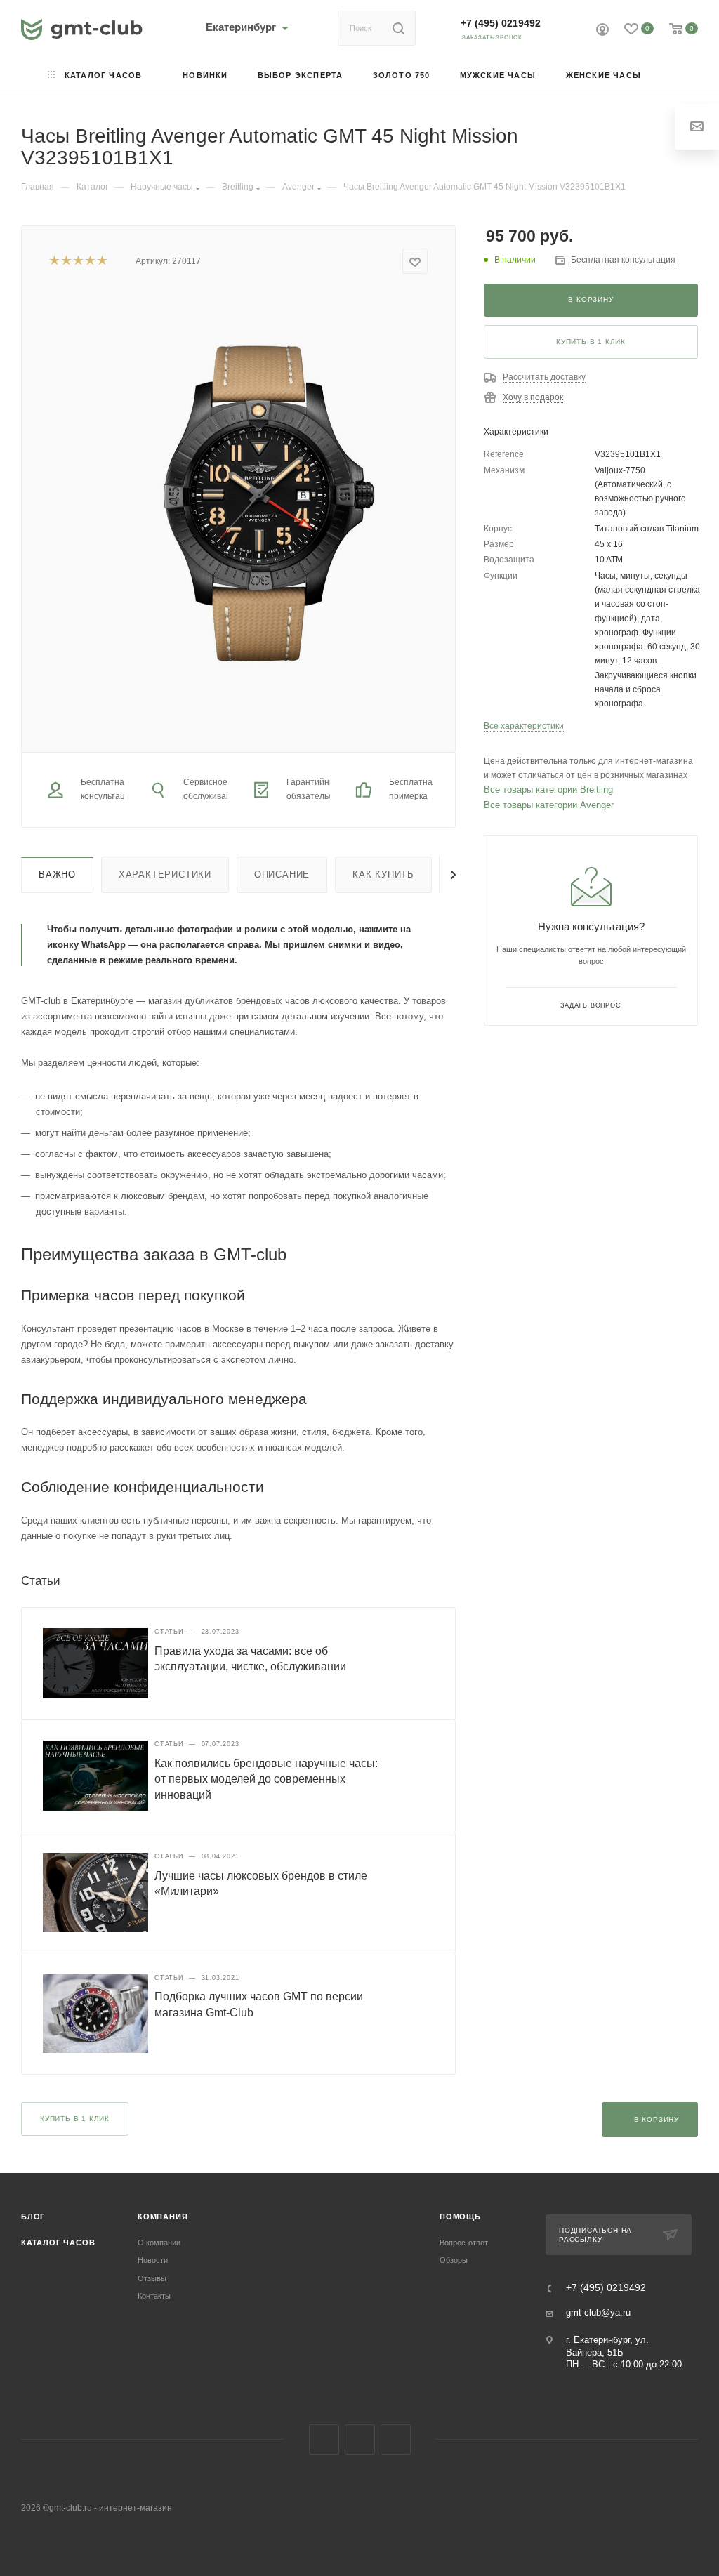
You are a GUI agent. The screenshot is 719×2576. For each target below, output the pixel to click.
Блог (33, 2217)
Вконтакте (324, 2439)
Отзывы (152, 2278)
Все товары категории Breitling (548, 790)
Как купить (383, 874)
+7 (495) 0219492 (501, 23)
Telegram (360, 2439)
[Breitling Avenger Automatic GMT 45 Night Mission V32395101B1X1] (262, 502)
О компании (159, 2243)
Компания (163, 2217)
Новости (153, 2260)
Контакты (154, 2296)
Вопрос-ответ (464, 2243)
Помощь (460, 2217)
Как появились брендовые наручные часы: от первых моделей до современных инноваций (266, 1779)
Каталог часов (58, 2243)
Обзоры (454, 2260)
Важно (57, 874)
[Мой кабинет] (602, 31)
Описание (282, 874)
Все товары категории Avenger (549, 805)
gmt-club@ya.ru (598, 2312)
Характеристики (165, 874)
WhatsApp (396, 2439)
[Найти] (398, 28)
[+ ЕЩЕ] (677, 76)
